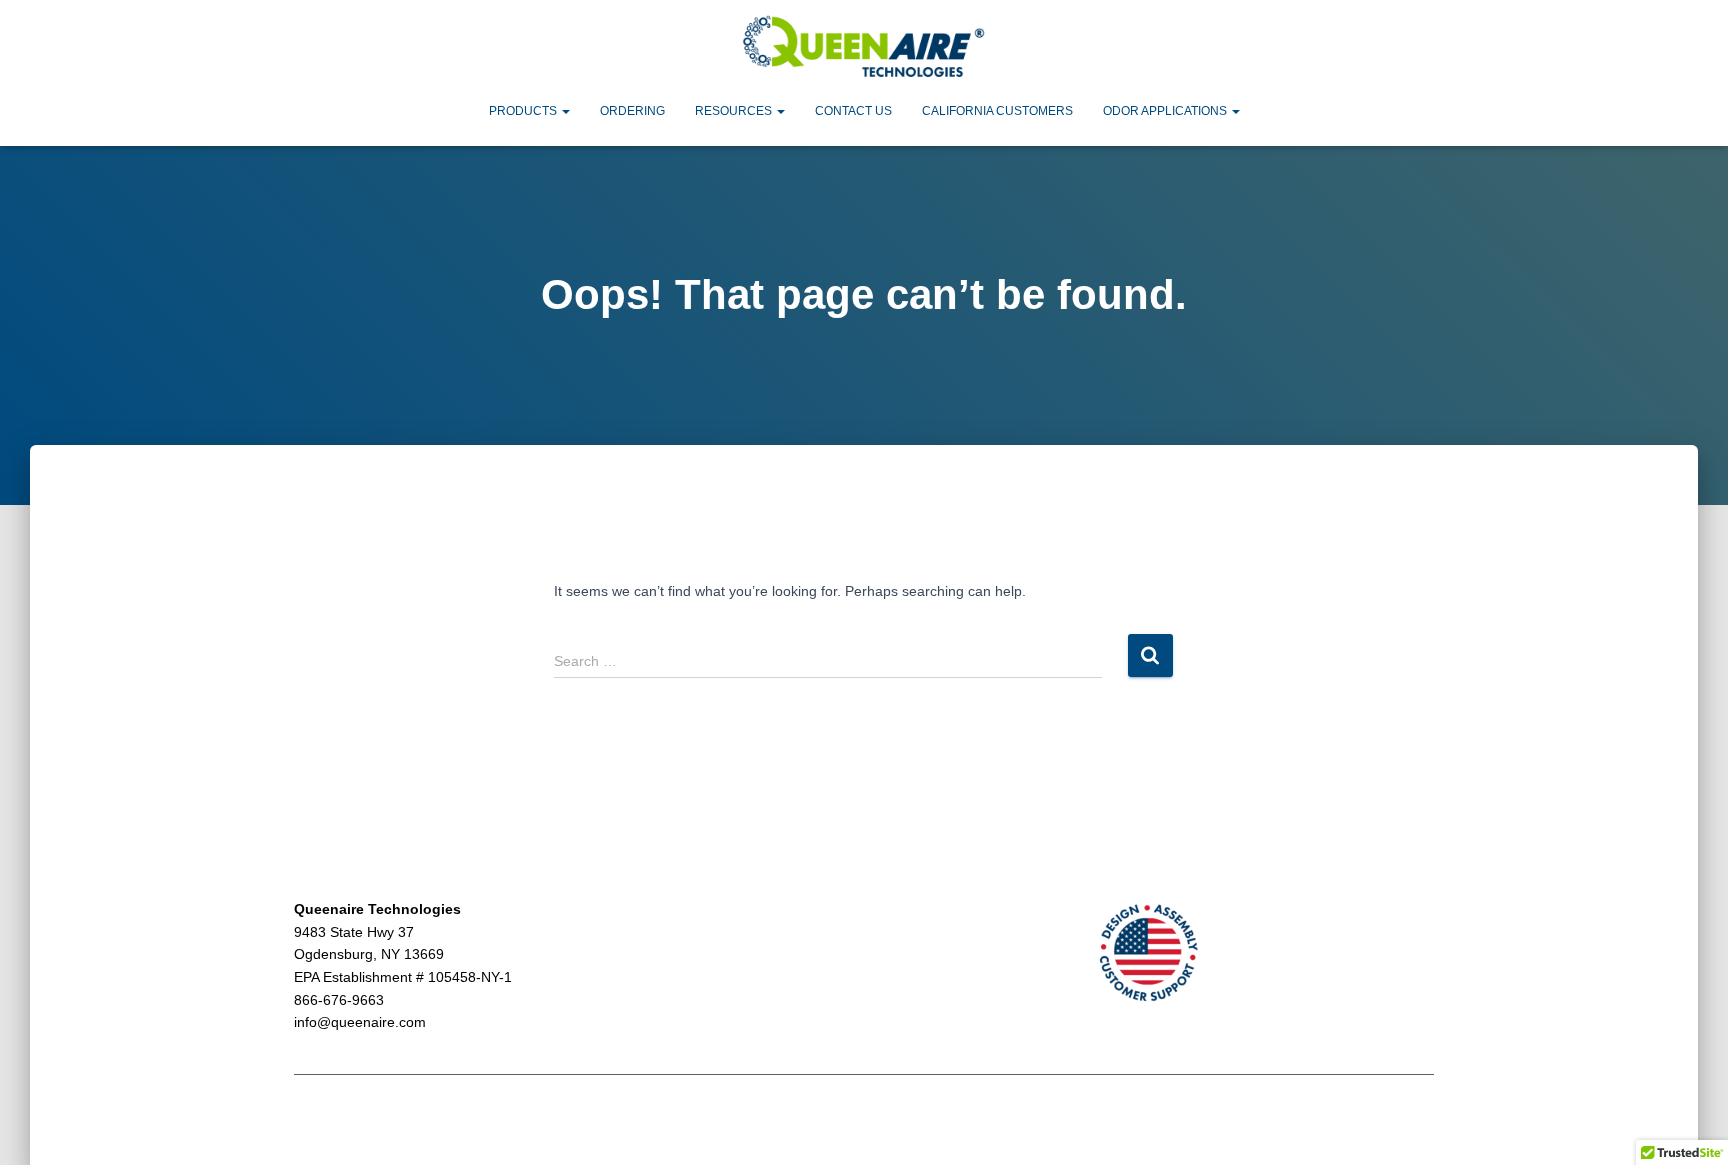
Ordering (632, 111)
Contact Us (853, 111)
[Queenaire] (864, 47)
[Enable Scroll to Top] (1688, 1125)
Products (524, 111)
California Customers (997, 111)
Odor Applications (1166, 111)
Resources (735, 111)
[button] (565, 111)
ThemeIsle (1400, 1121)
